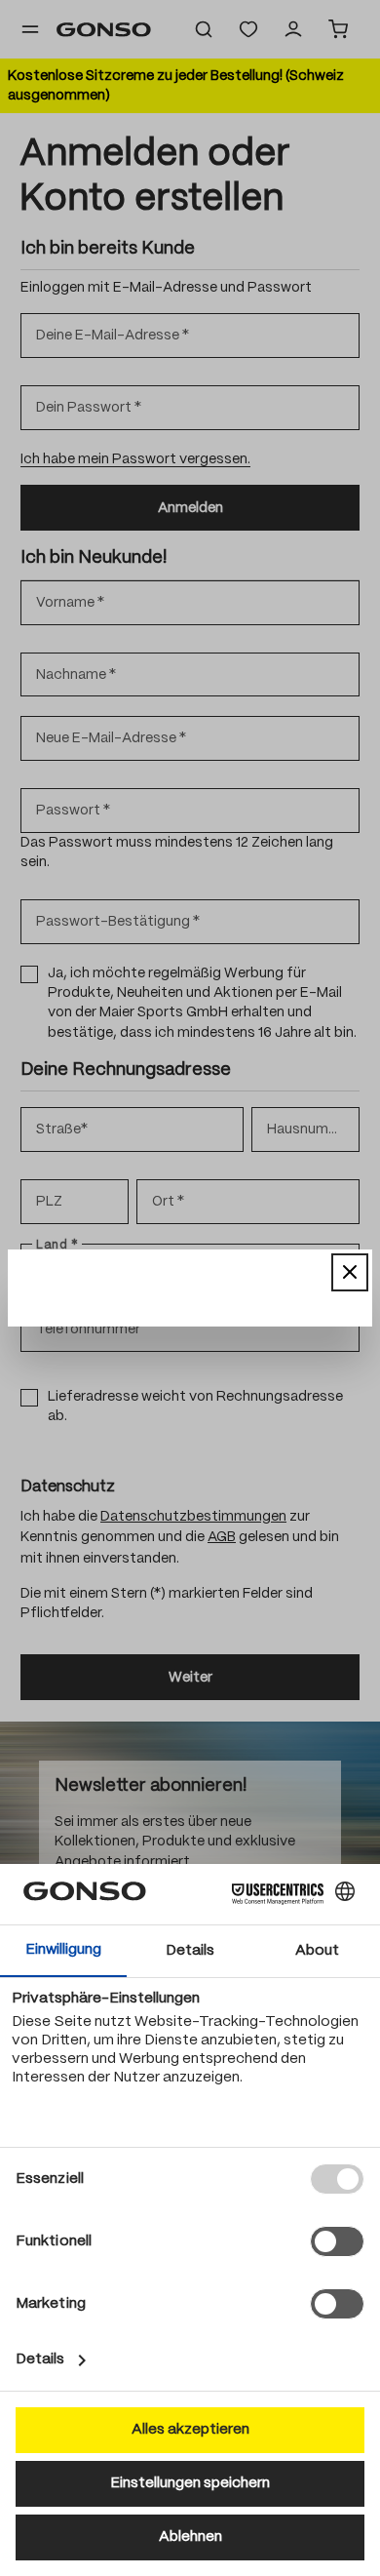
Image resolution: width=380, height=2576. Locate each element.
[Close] (350, 1272)
